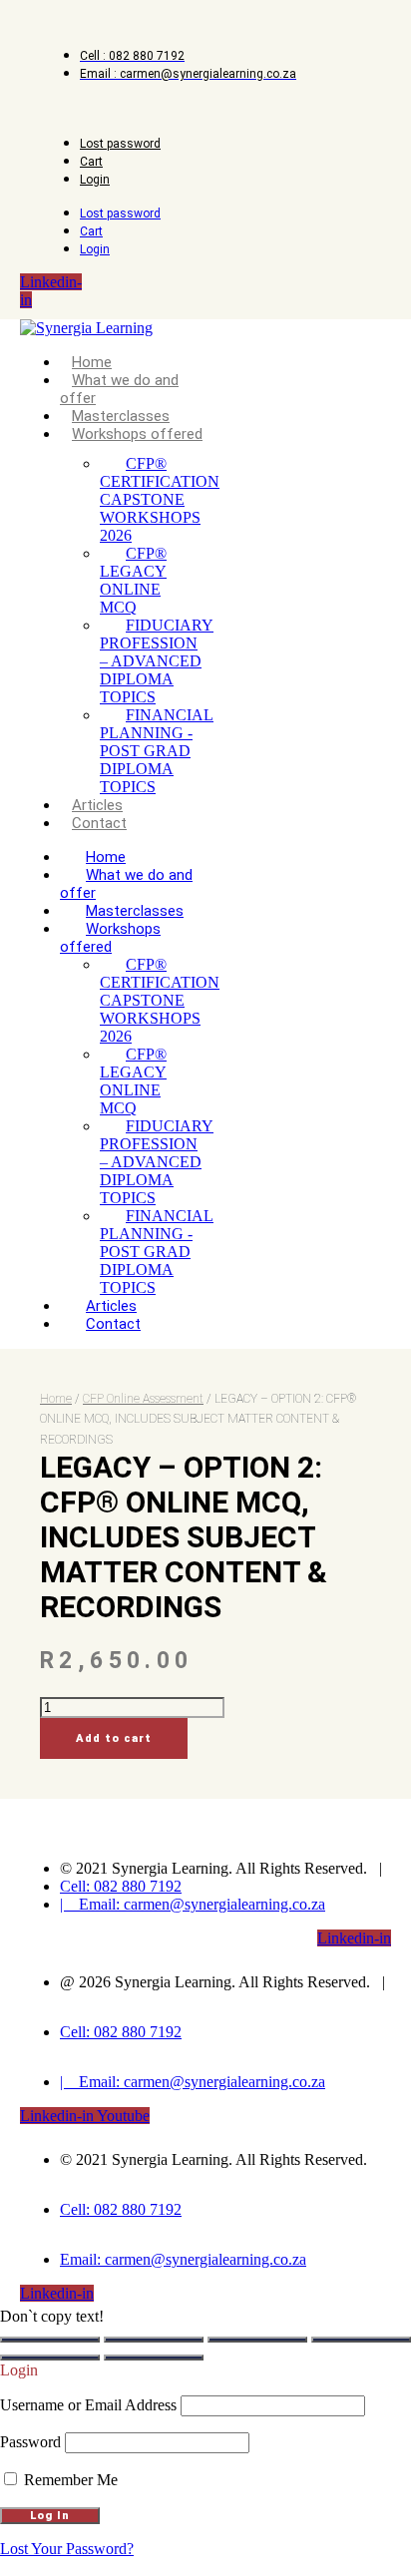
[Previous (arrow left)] (50, 2358)
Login (95, 180)
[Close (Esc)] (361, 2340)
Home (92, 362)
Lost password (120, 144)
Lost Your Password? (67, 2549)
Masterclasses (121, 416)
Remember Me (69, 2480)
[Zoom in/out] (50, 2340)
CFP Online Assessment (143, 1399)
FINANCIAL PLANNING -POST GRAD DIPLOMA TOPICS (157, 751)
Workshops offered (137, 434)
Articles (97, 805)
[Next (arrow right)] (154, 2358)
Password (30, 2442)
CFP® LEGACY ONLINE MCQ (133, 580)
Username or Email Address (88, 2405)
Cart (91, 162)
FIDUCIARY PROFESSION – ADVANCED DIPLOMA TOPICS (157, 661)
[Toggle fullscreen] (154, 2340)
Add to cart (114, 1738)
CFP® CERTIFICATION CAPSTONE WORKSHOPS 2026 (160, 499)
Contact (99, 823)
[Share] (257, 2340)
